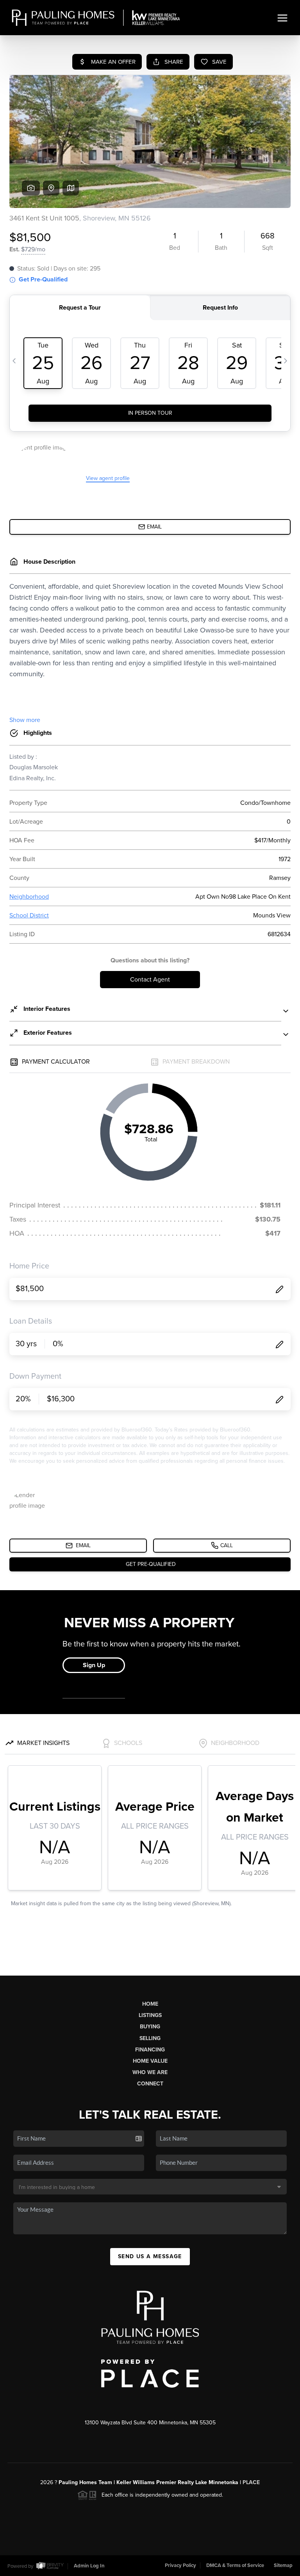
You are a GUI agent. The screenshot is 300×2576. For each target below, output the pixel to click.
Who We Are (150, 2072)
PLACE (251, 2482)
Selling (150, 2038)
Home (150, 2004)
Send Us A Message (150, 2256)
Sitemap (283, 2565)
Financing (150, 2050)
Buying (150, 2027)
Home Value (150, 2061)
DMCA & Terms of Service (235, 2565)
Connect (150, 2084)
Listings (150, 2015)
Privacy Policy (180, 2565)
